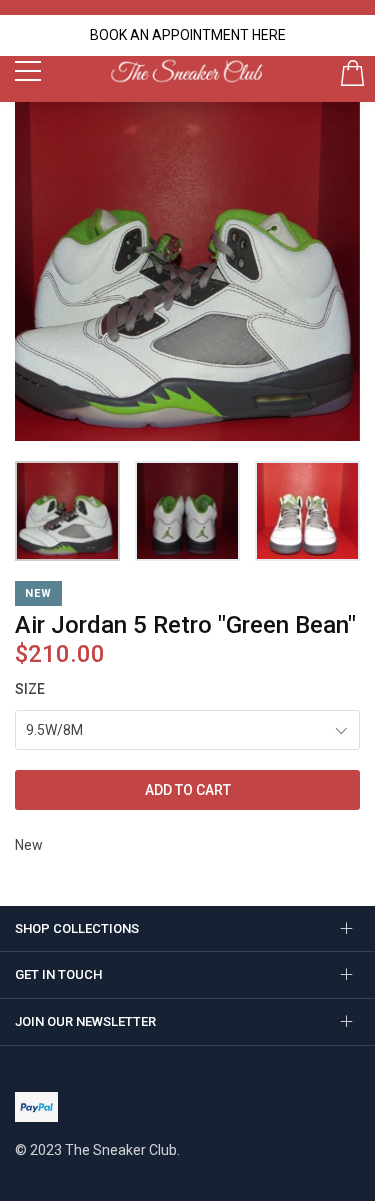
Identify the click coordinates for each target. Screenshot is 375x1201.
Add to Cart (188, 790)
